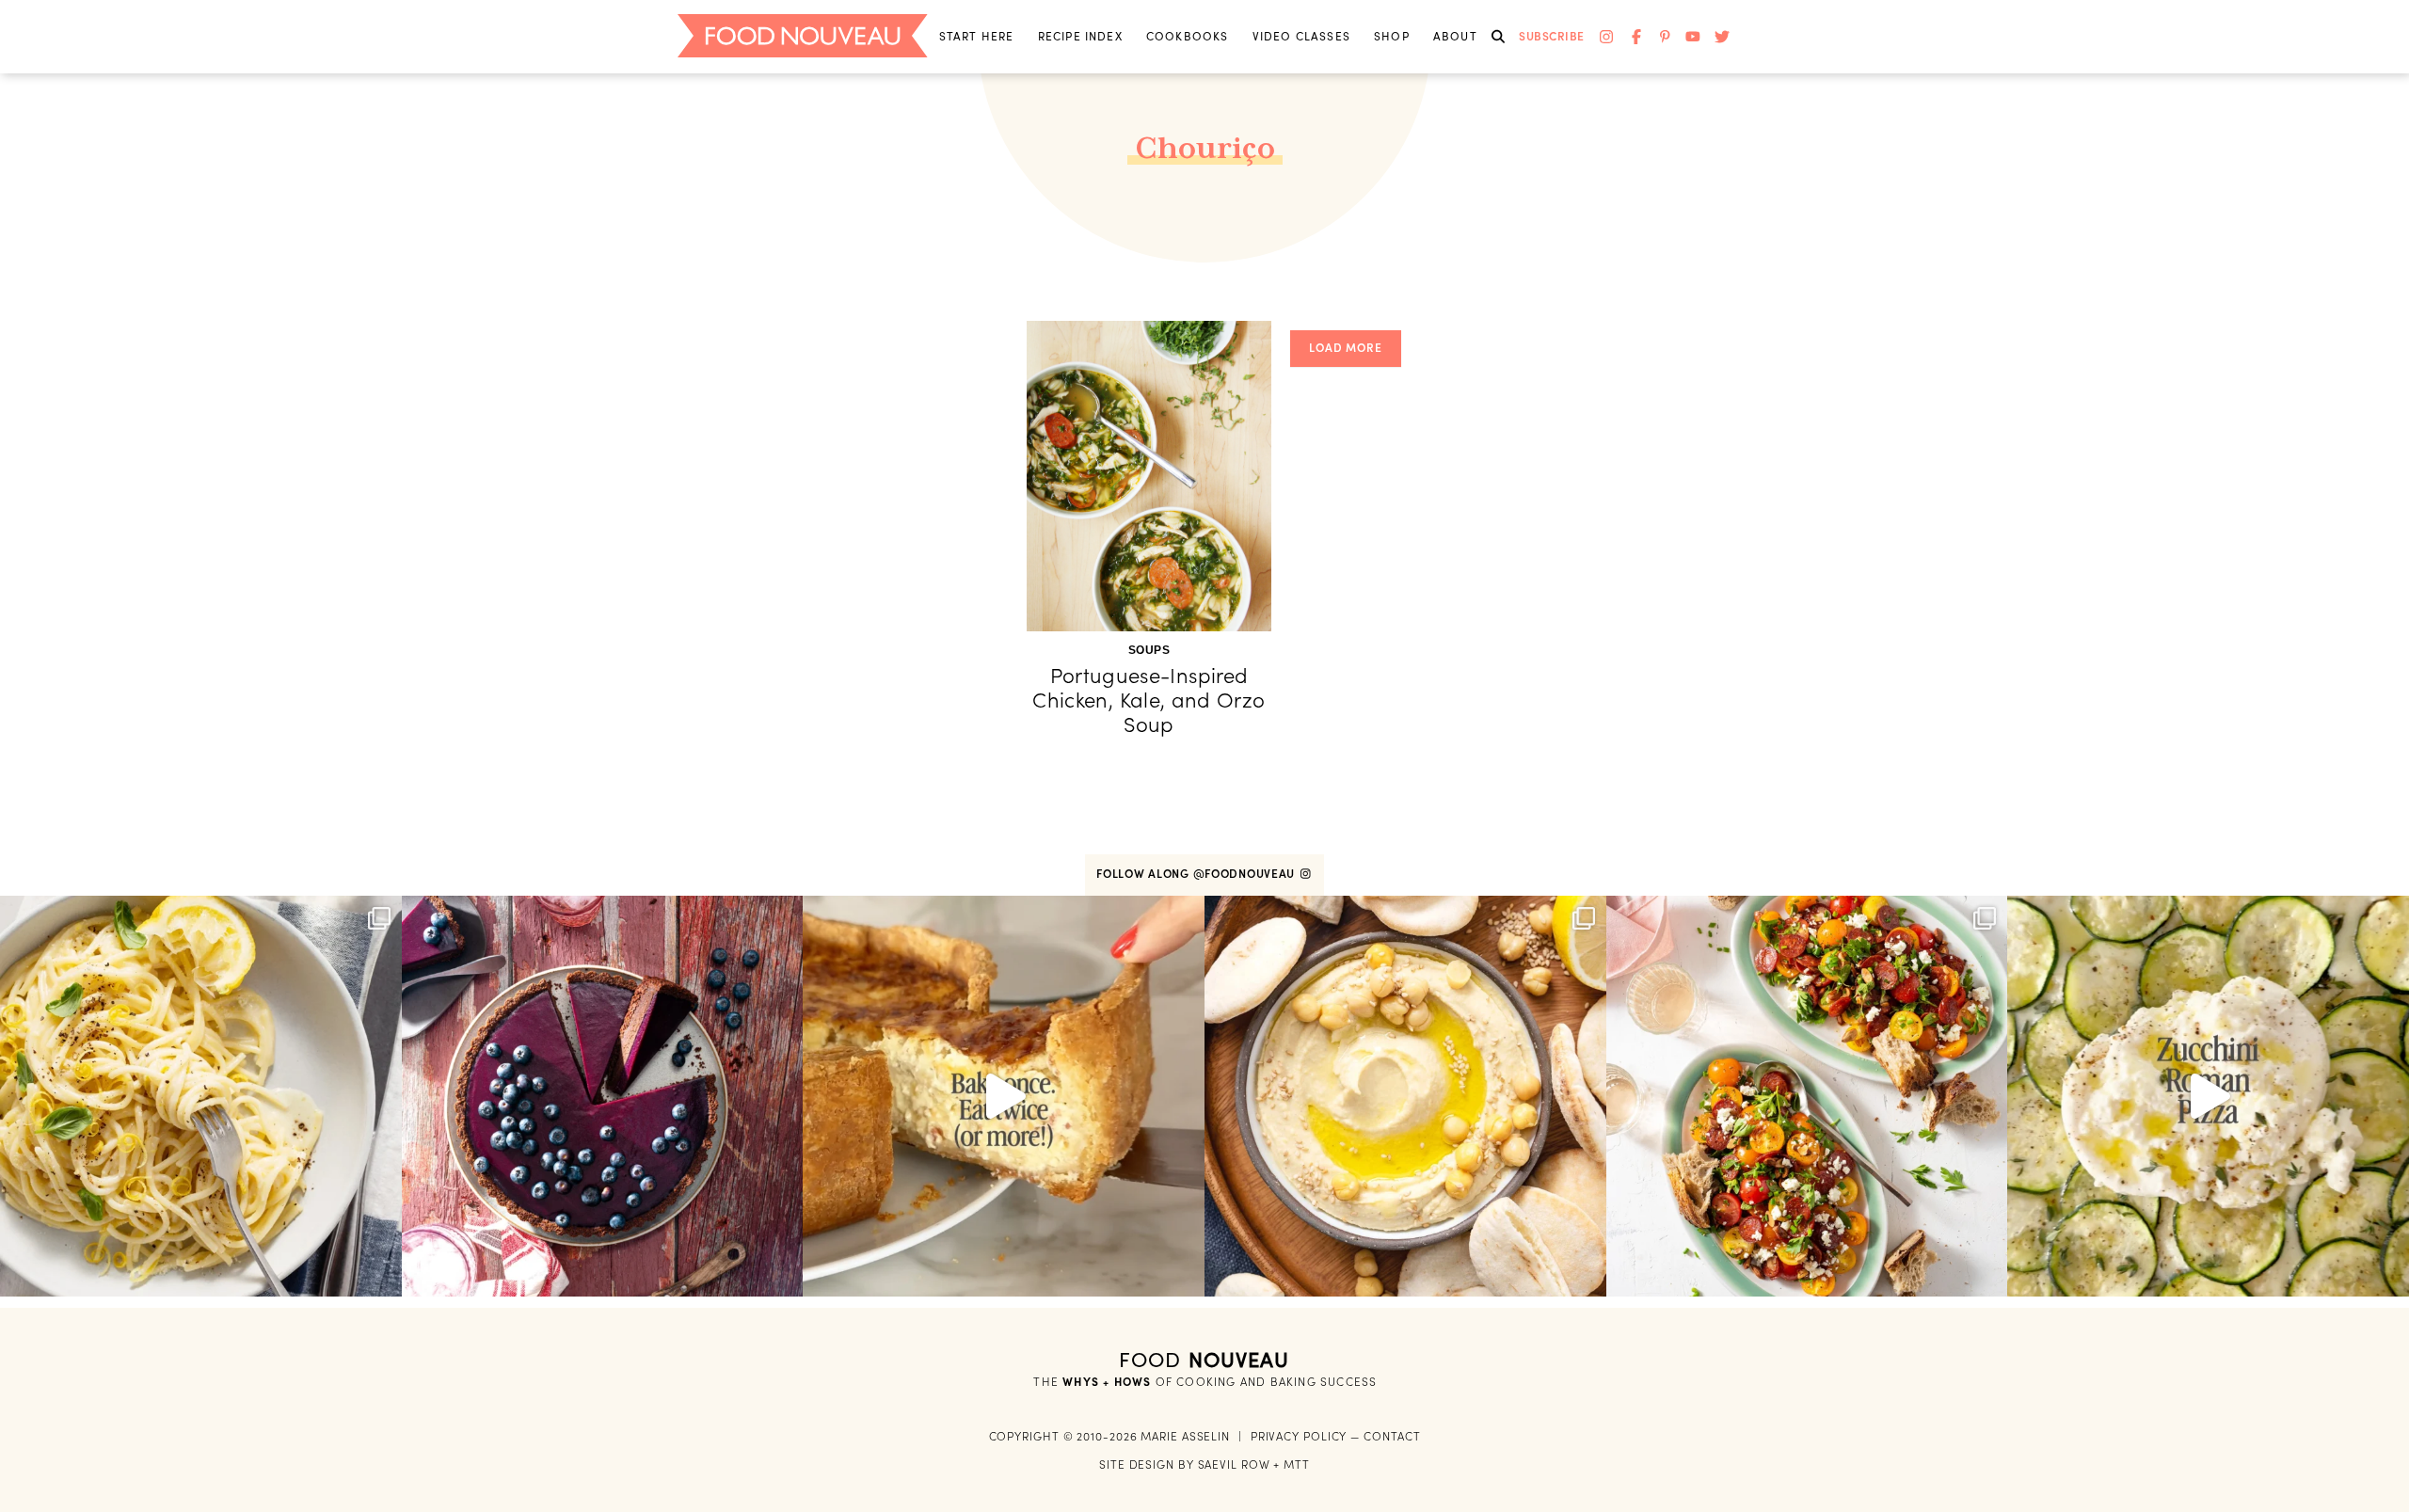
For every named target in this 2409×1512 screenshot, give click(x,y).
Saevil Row (1234, 1464)
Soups (1149, 650)
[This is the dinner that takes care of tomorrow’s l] (1004, 1097)
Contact (1392, 1436)
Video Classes (1301, 36)
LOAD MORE (1346, 348)
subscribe (1552, 36)
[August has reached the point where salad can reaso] (1807, 1097)
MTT (1297, 1464)
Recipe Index (1080, 36)
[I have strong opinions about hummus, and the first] (1405, 1097)
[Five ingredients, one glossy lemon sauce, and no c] (201, 1097)
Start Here (977, 36)
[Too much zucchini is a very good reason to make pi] (2208, 1097)
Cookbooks (1188, 36)
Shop (1392, 36)
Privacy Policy (1299, 1436)
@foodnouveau (1246, 874)
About (1455, 36)
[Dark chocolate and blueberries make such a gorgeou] (603, 1097)
